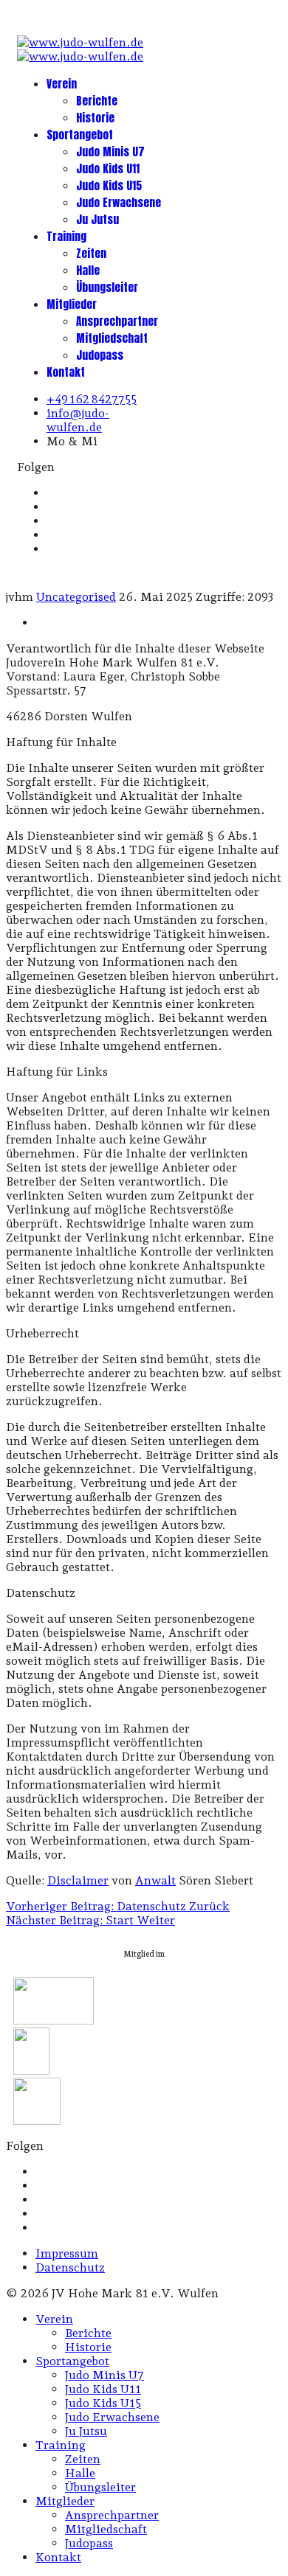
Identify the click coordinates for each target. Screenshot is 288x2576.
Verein (62, 84)
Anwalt (155, 1880)
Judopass (100, 355)
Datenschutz (70, 2267)
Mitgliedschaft (112, 338)
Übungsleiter (107, 287)
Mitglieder (72, 304)
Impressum (67, 2253)
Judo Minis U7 (110, 152)
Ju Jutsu (97, 219)
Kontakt (66, 372)
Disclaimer (78, 1880)
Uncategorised (76, 597)
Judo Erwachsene (119, 202)
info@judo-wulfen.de (78, 420)
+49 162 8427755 (92, 399)
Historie (95, 118)
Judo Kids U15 (109, 185)
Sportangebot (80, 135)
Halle (88, 270)
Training (66, 236)
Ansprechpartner (117, 321)
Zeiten (91, 253)
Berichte (97, 101)
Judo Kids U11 (108, 168)
